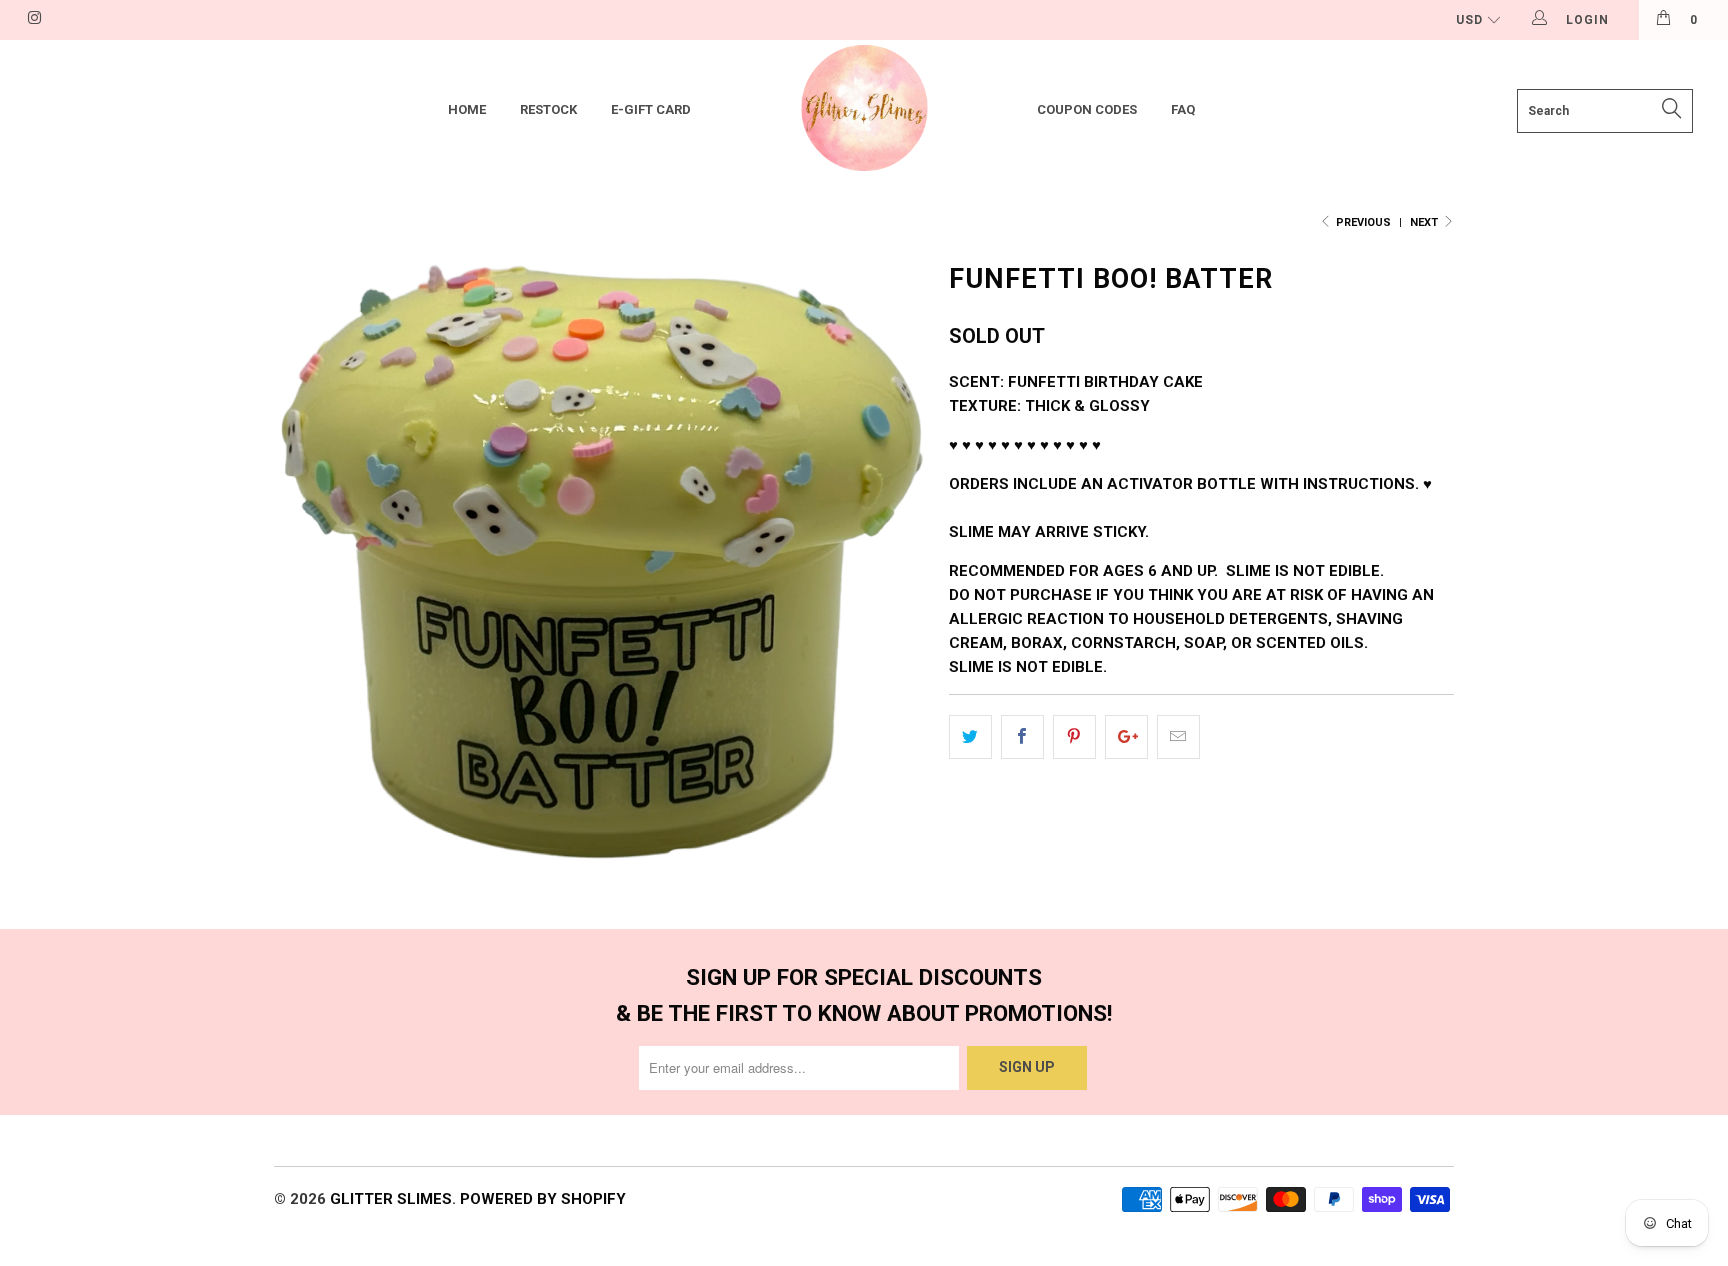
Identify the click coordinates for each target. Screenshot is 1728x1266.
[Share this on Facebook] (1022, 737)
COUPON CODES (1087, 109)
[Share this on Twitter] (970, 737)
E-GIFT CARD (651, 109)
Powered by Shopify (543, 1199)
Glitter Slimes (391, 1199)
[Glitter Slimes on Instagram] (33, 20)
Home (467, 109)
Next (1425, 222)
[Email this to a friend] (1178, 737)
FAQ (1183, 109)
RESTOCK (548, 109)
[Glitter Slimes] (864, 110)
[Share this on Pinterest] (1074, 737)
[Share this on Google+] (1126, 737)
